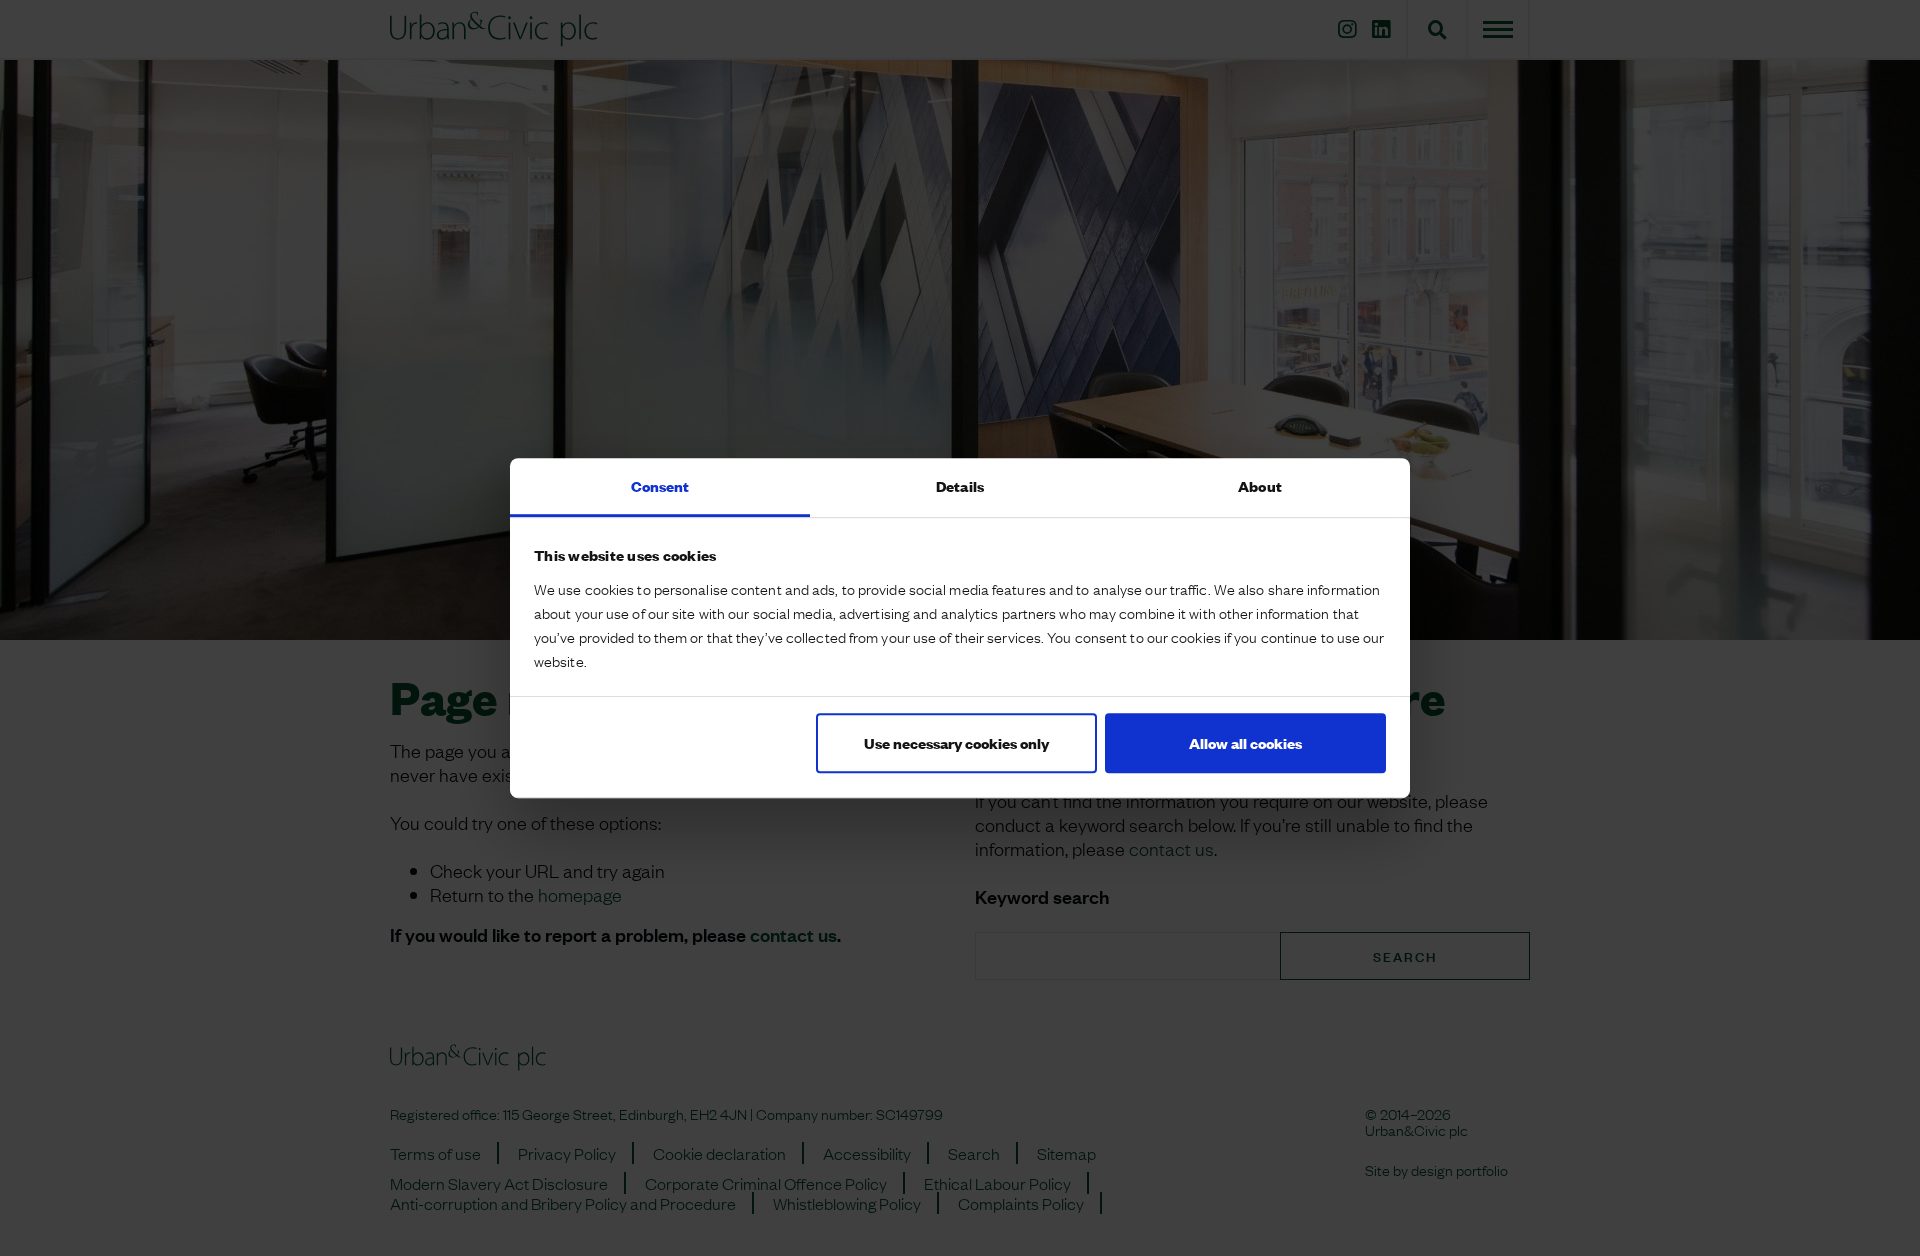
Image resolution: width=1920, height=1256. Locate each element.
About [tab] (1260, 485)
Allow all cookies (1245, 742)
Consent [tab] (660, 485)
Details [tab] (960, 485)
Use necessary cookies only (956, 742)
